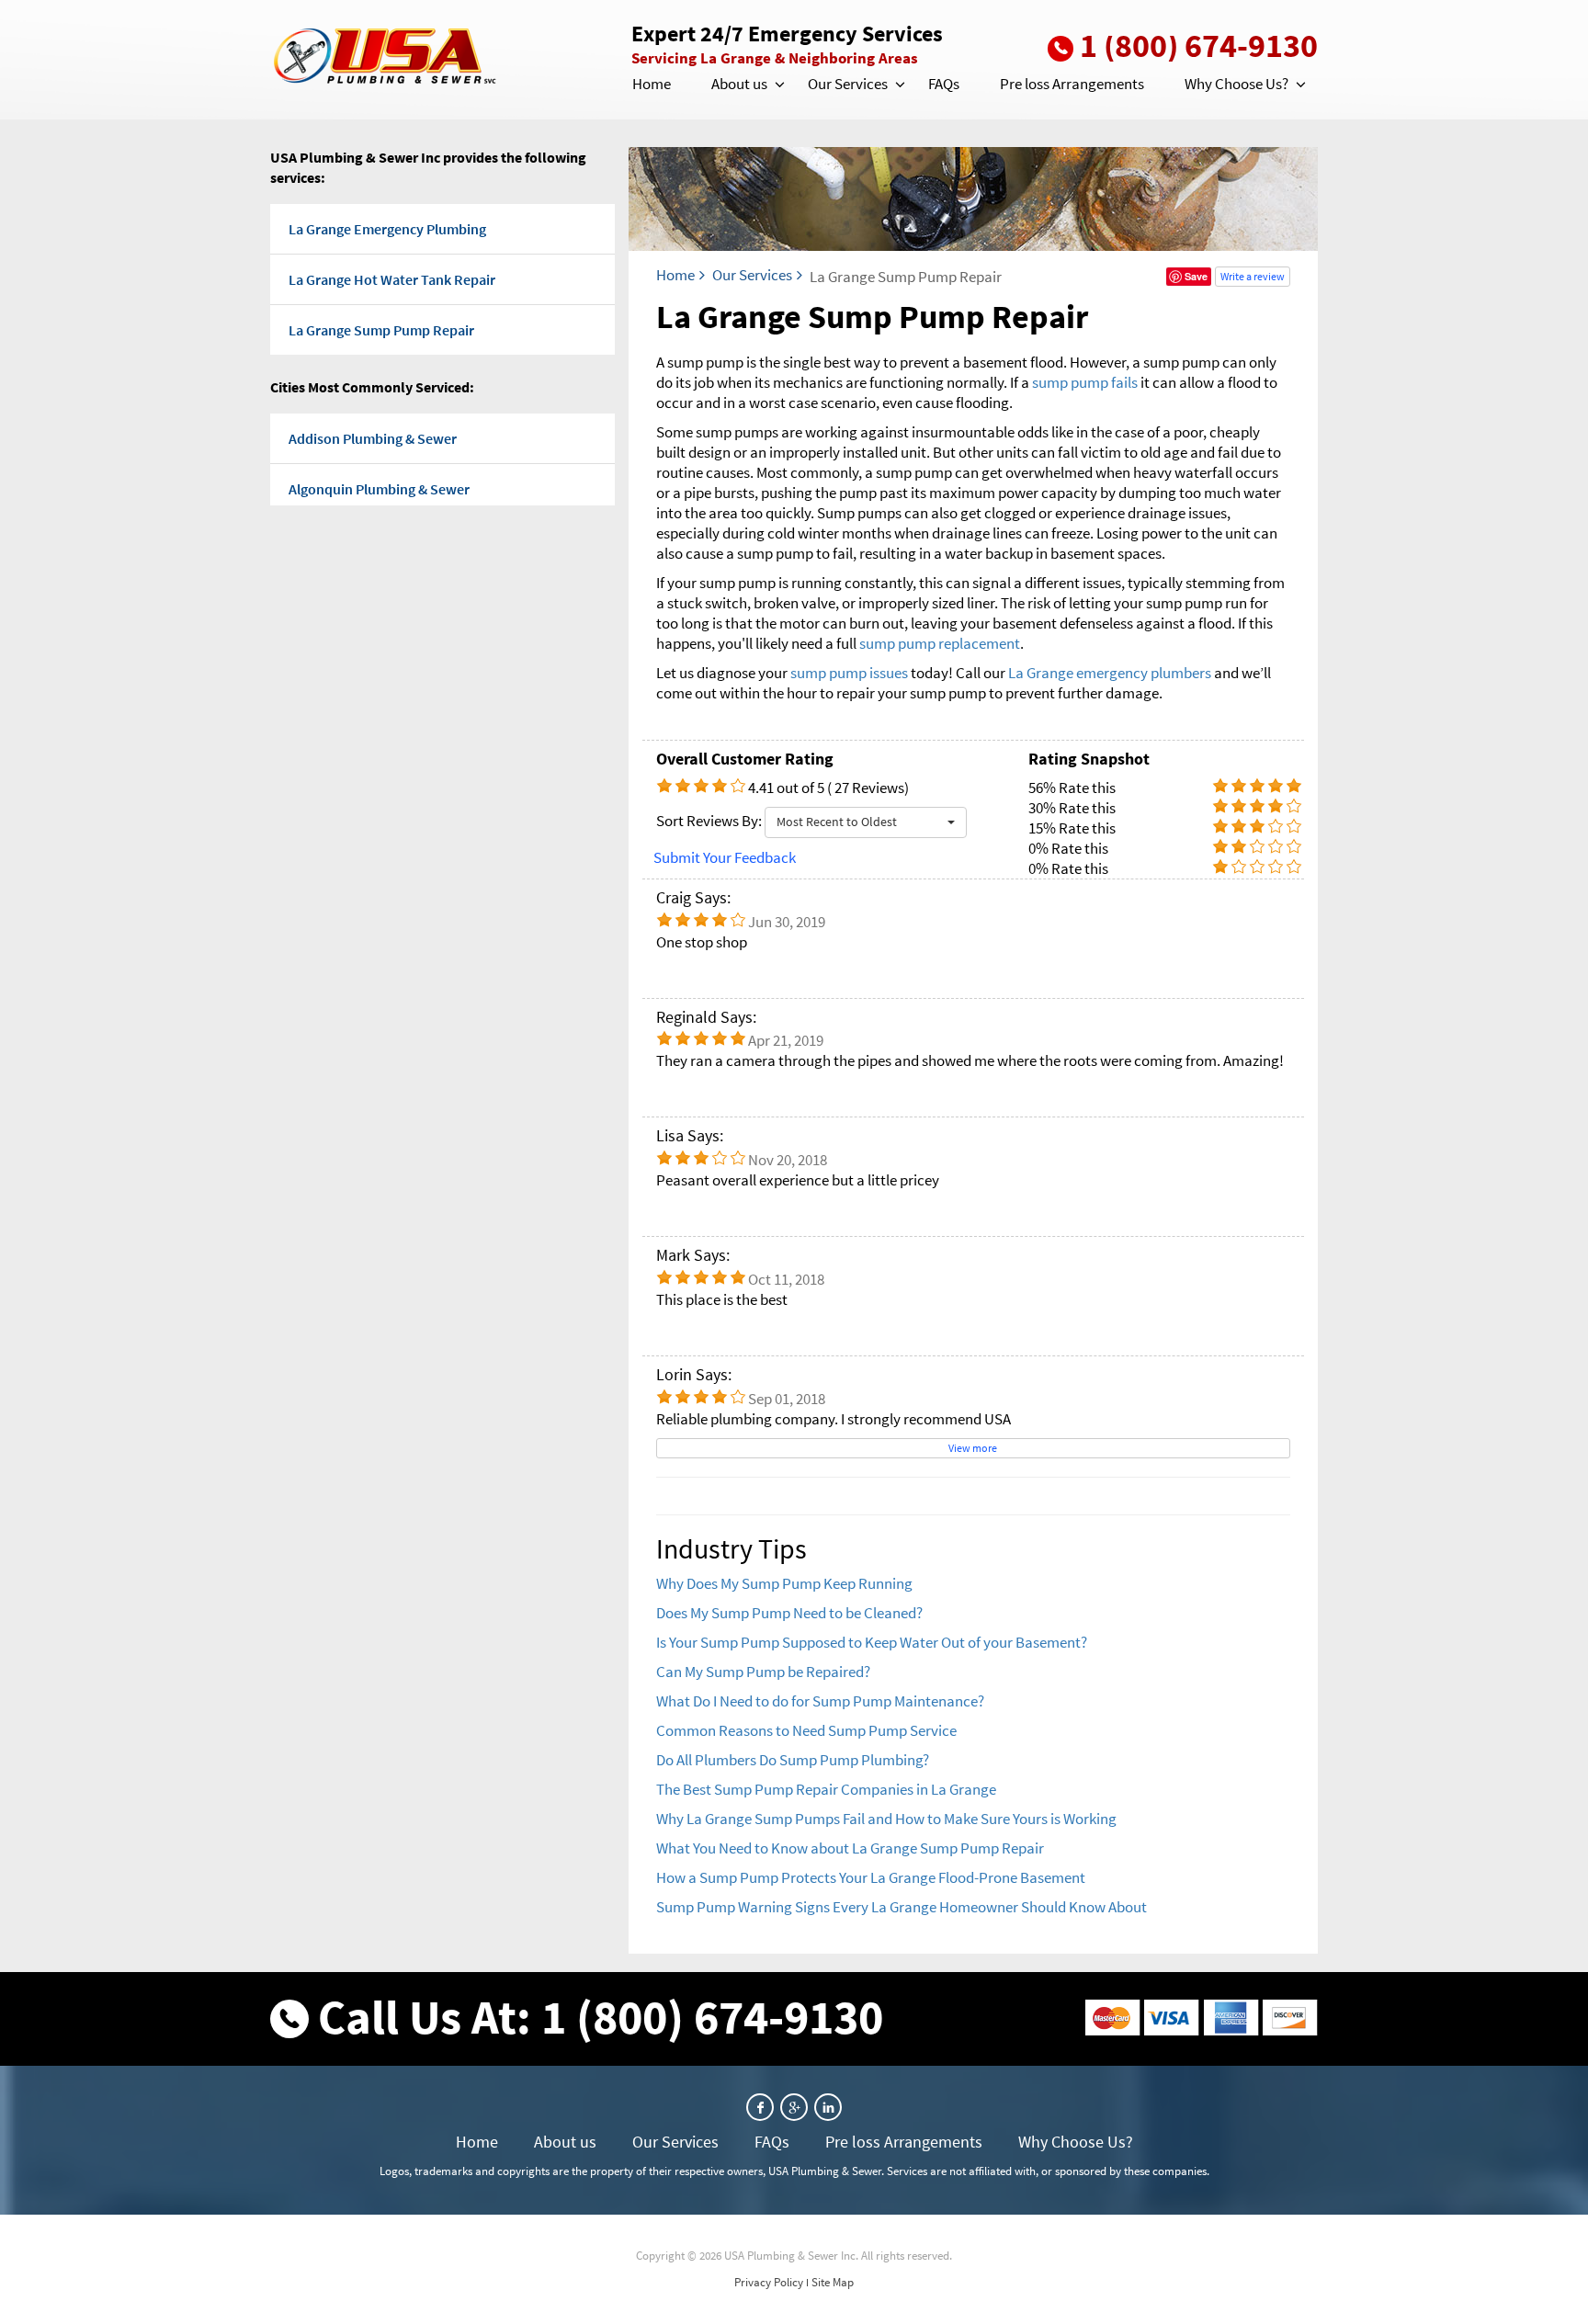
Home (652, 84)
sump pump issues (849, 673)
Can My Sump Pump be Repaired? (763, 1672)
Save (1196, 276)
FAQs (944, 84)
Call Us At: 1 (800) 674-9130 (601, 2017)
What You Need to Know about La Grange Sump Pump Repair (850, 1848)
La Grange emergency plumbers (1110, 673)
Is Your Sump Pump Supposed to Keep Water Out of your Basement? (872, 1642)
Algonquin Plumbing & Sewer (379, 489)
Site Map (833, 2282)
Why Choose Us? (1236, 84)
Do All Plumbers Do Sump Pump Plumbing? (793, 1760)
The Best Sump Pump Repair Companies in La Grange (826, 1789)
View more (973, 1448)
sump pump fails (1085, 382)
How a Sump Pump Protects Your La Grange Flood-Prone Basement (871, 1877)
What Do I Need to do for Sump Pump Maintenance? (820, 1701)
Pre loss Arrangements (1072, 84)
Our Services (848, 84)
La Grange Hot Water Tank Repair (392, 279)
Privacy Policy (769, 2282)
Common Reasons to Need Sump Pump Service (806, 1730)
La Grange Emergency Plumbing (387, 229)
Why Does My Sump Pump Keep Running (784, 1583)
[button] (778, 85)
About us (739, 84)
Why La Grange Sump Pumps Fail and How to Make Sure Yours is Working (886, 1819)
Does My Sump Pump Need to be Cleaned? (789, 1613)
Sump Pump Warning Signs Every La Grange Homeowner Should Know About (902, 1907)
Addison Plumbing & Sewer (373, 438)
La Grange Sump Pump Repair (381, 330)
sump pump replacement (940, 643)
